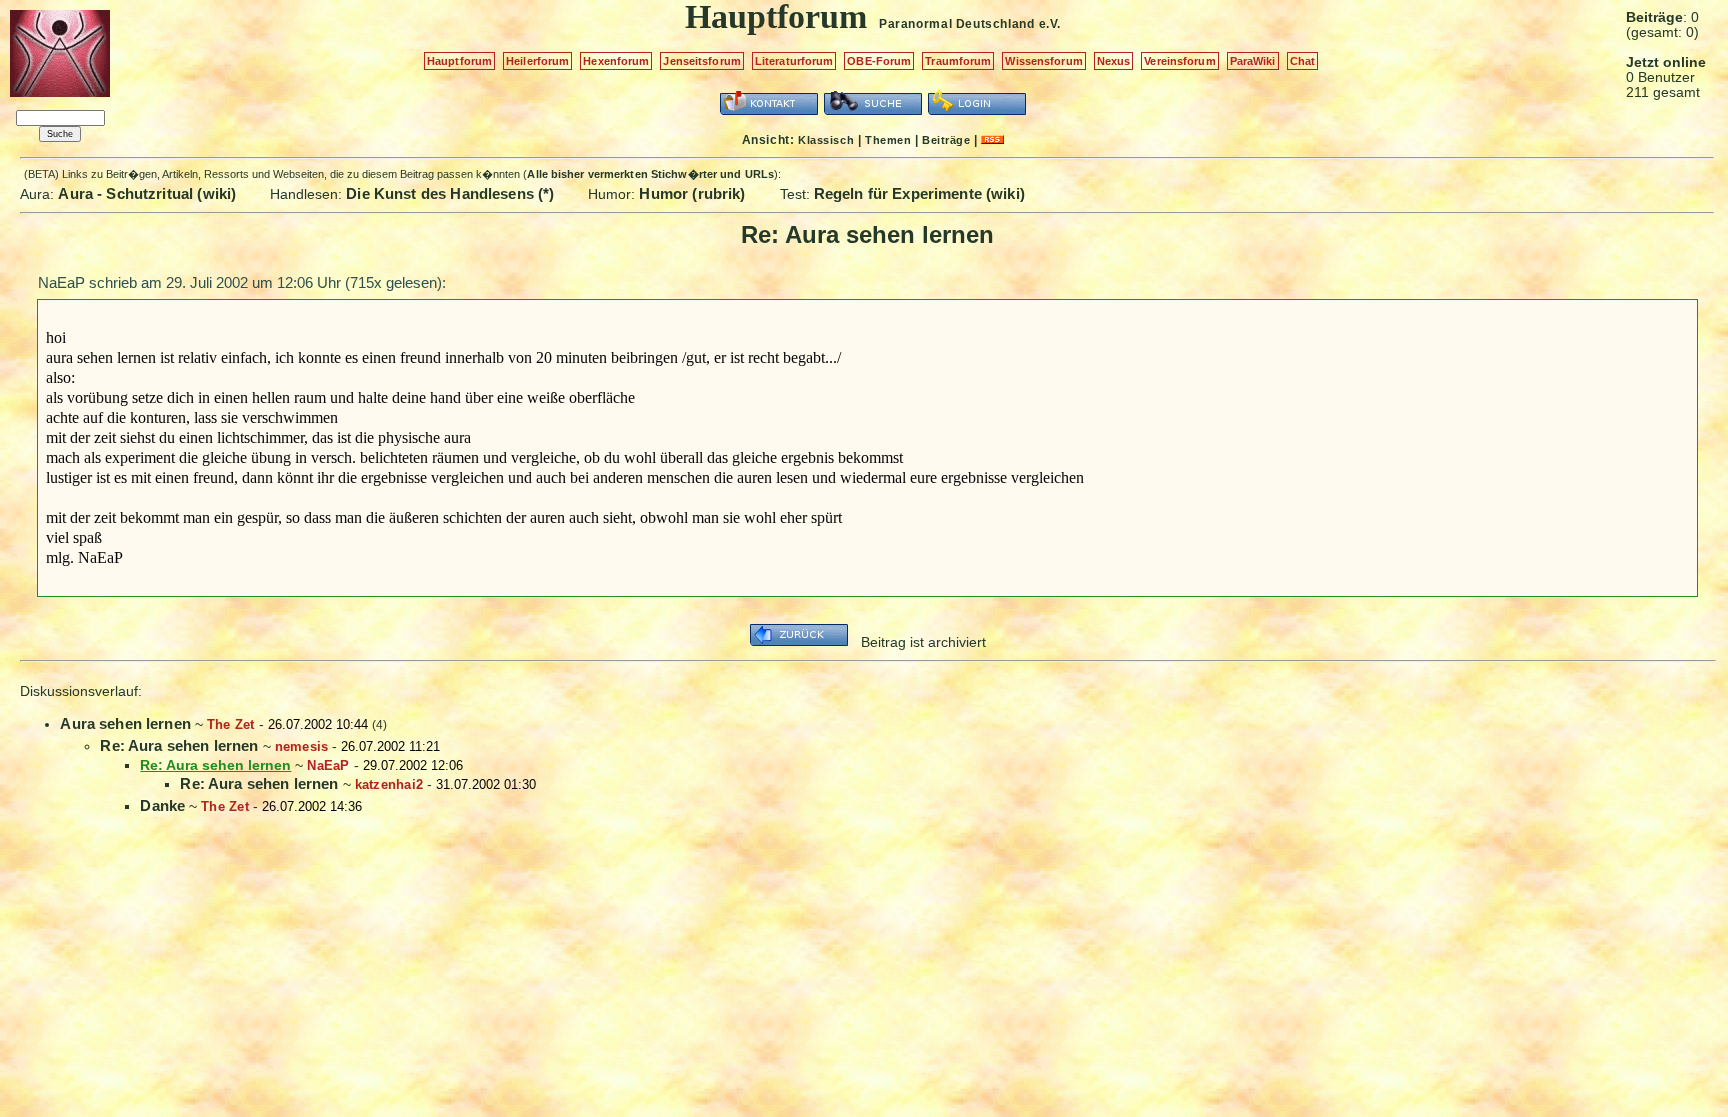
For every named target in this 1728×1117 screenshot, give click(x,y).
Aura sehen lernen (125, 723)
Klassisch (826, 140)
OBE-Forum (879, 61)
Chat (1302, 61)
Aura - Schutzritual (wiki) (147, 193)
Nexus (1114, 61)
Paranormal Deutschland (956, 24)
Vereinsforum (1179, 61)
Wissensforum (1043, 61)
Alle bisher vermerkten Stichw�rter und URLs (650, 174)
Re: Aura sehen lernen (179, 745)
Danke (162, 805)
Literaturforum (794, 61)
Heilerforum (537, 61)
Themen (888, 140)
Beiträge (946, 140)
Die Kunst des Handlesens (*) (450, 193)
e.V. (1050, 24)
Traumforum (958, 61)
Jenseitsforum (701, 61)
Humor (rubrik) (692, 193)
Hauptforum (459, 61)
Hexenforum (616, 61)
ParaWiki (1253, 61)
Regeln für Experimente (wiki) (919, 193)
